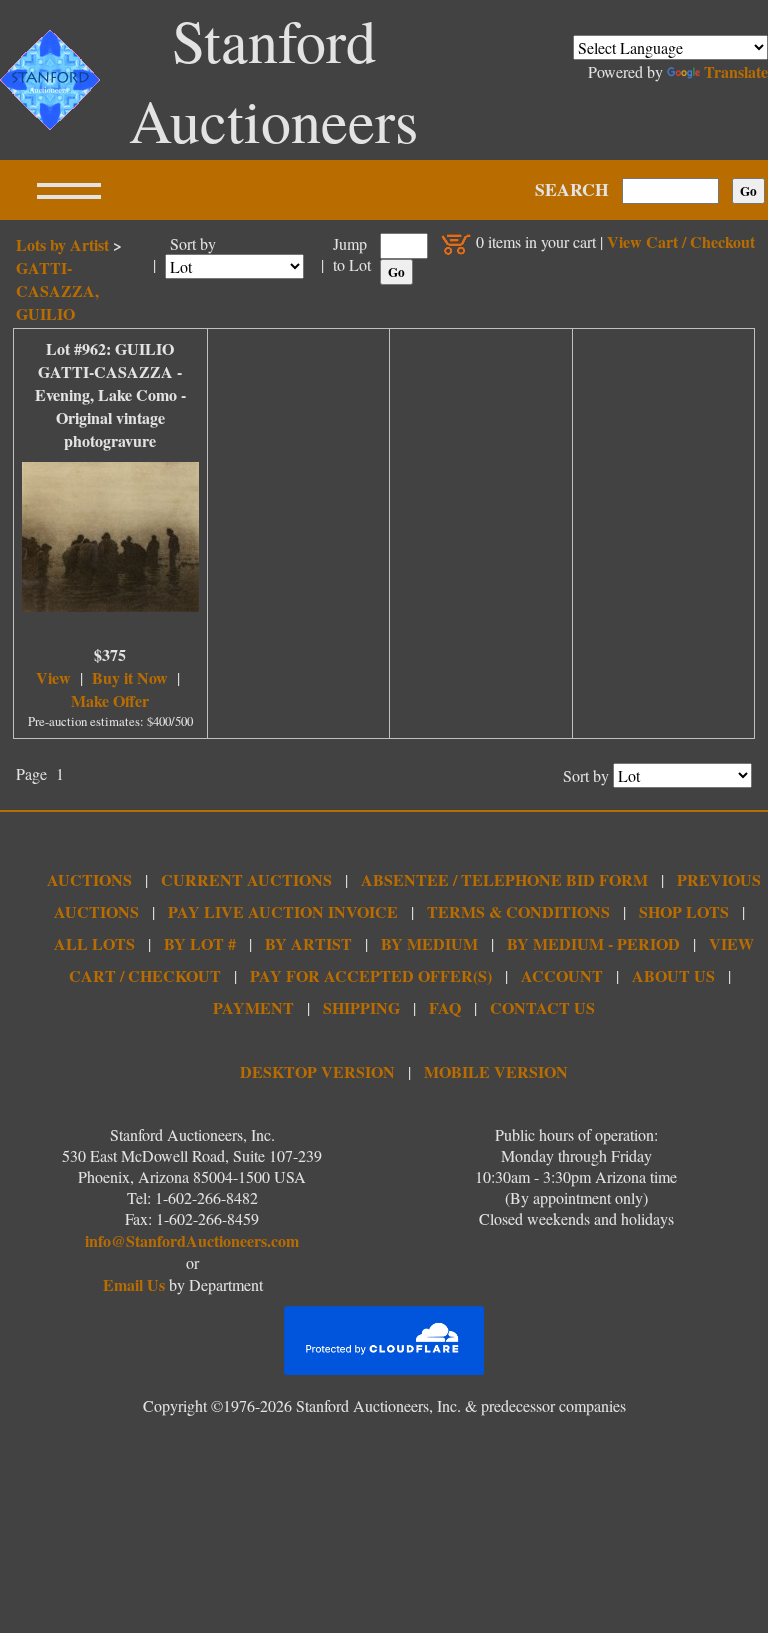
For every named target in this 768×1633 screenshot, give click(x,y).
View (53, 677)
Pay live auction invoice (283, 911)
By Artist (308, 943)
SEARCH (572, 189)
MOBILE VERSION (496, 1071)
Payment (253, 1007)
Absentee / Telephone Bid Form (504, 879)
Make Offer (110, 700)
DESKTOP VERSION (317, 1071)
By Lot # (200, 943)
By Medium (429, 943)
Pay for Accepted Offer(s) (371, 975)
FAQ (445, 1007)
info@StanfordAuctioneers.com (192, 1240)
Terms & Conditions (518, 911)
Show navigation (69, 190)
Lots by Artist (62, 244)
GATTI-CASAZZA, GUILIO (57, 290)
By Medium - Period (593, 943)
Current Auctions (246, 879)
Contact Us (542, 1007)
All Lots (94, 943)
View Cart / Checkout (681, 241)
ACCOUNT (562, 975)
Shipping (361, 1007)
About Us (673, 975)
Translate (736, 71)
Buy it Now (130, 677)
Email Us (134, 1284)
